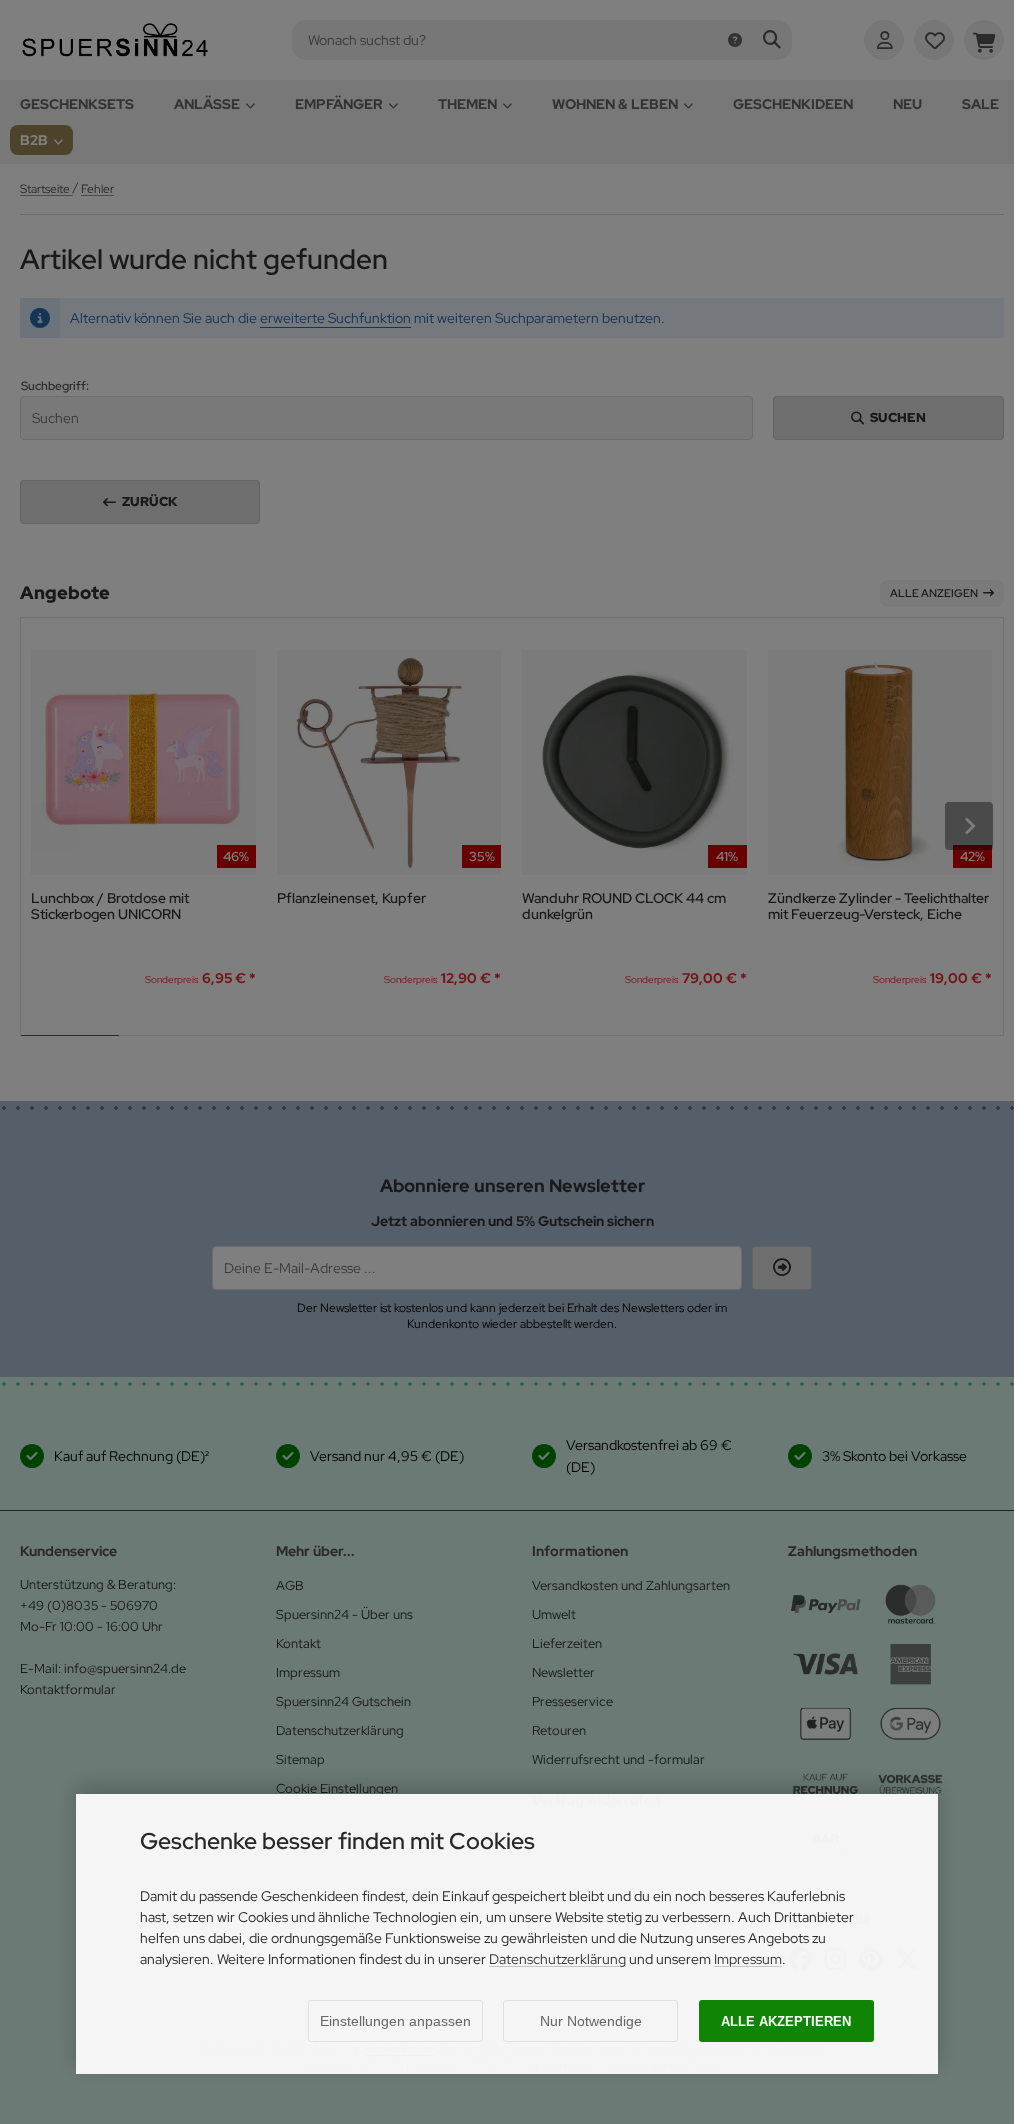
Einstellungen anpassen (395, 2021)
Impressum (748, 1959)
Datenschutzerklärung (557, 1959)
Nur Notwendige (591, 2021)
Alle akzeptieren (786, 2021)
